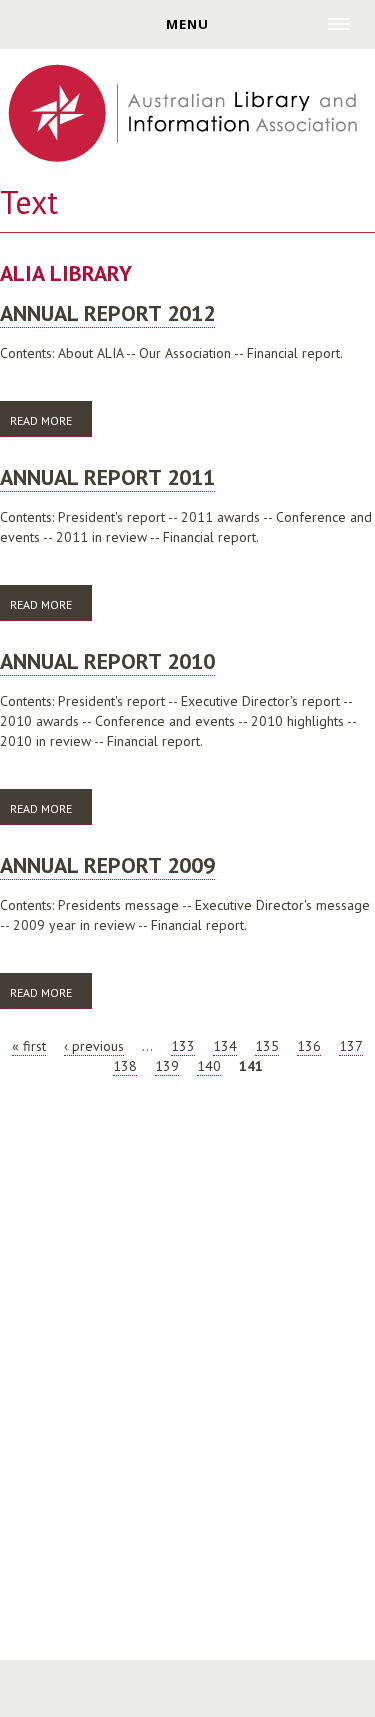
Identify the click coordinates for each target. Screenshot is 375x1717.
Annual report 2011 (107, 477)
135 (267, 1046)
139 (167, 1066)
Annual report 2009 (107, 865)
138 (125, 1066)
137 (351, 1046)
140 (209, 1066)
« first (29, 1046)
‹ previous (94, 1046)
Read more (51, 420)
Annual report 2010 (107, 661)
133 (183, 1046)
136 (309, 1046)
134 (225, 1046)
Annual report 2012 (107, 313)
